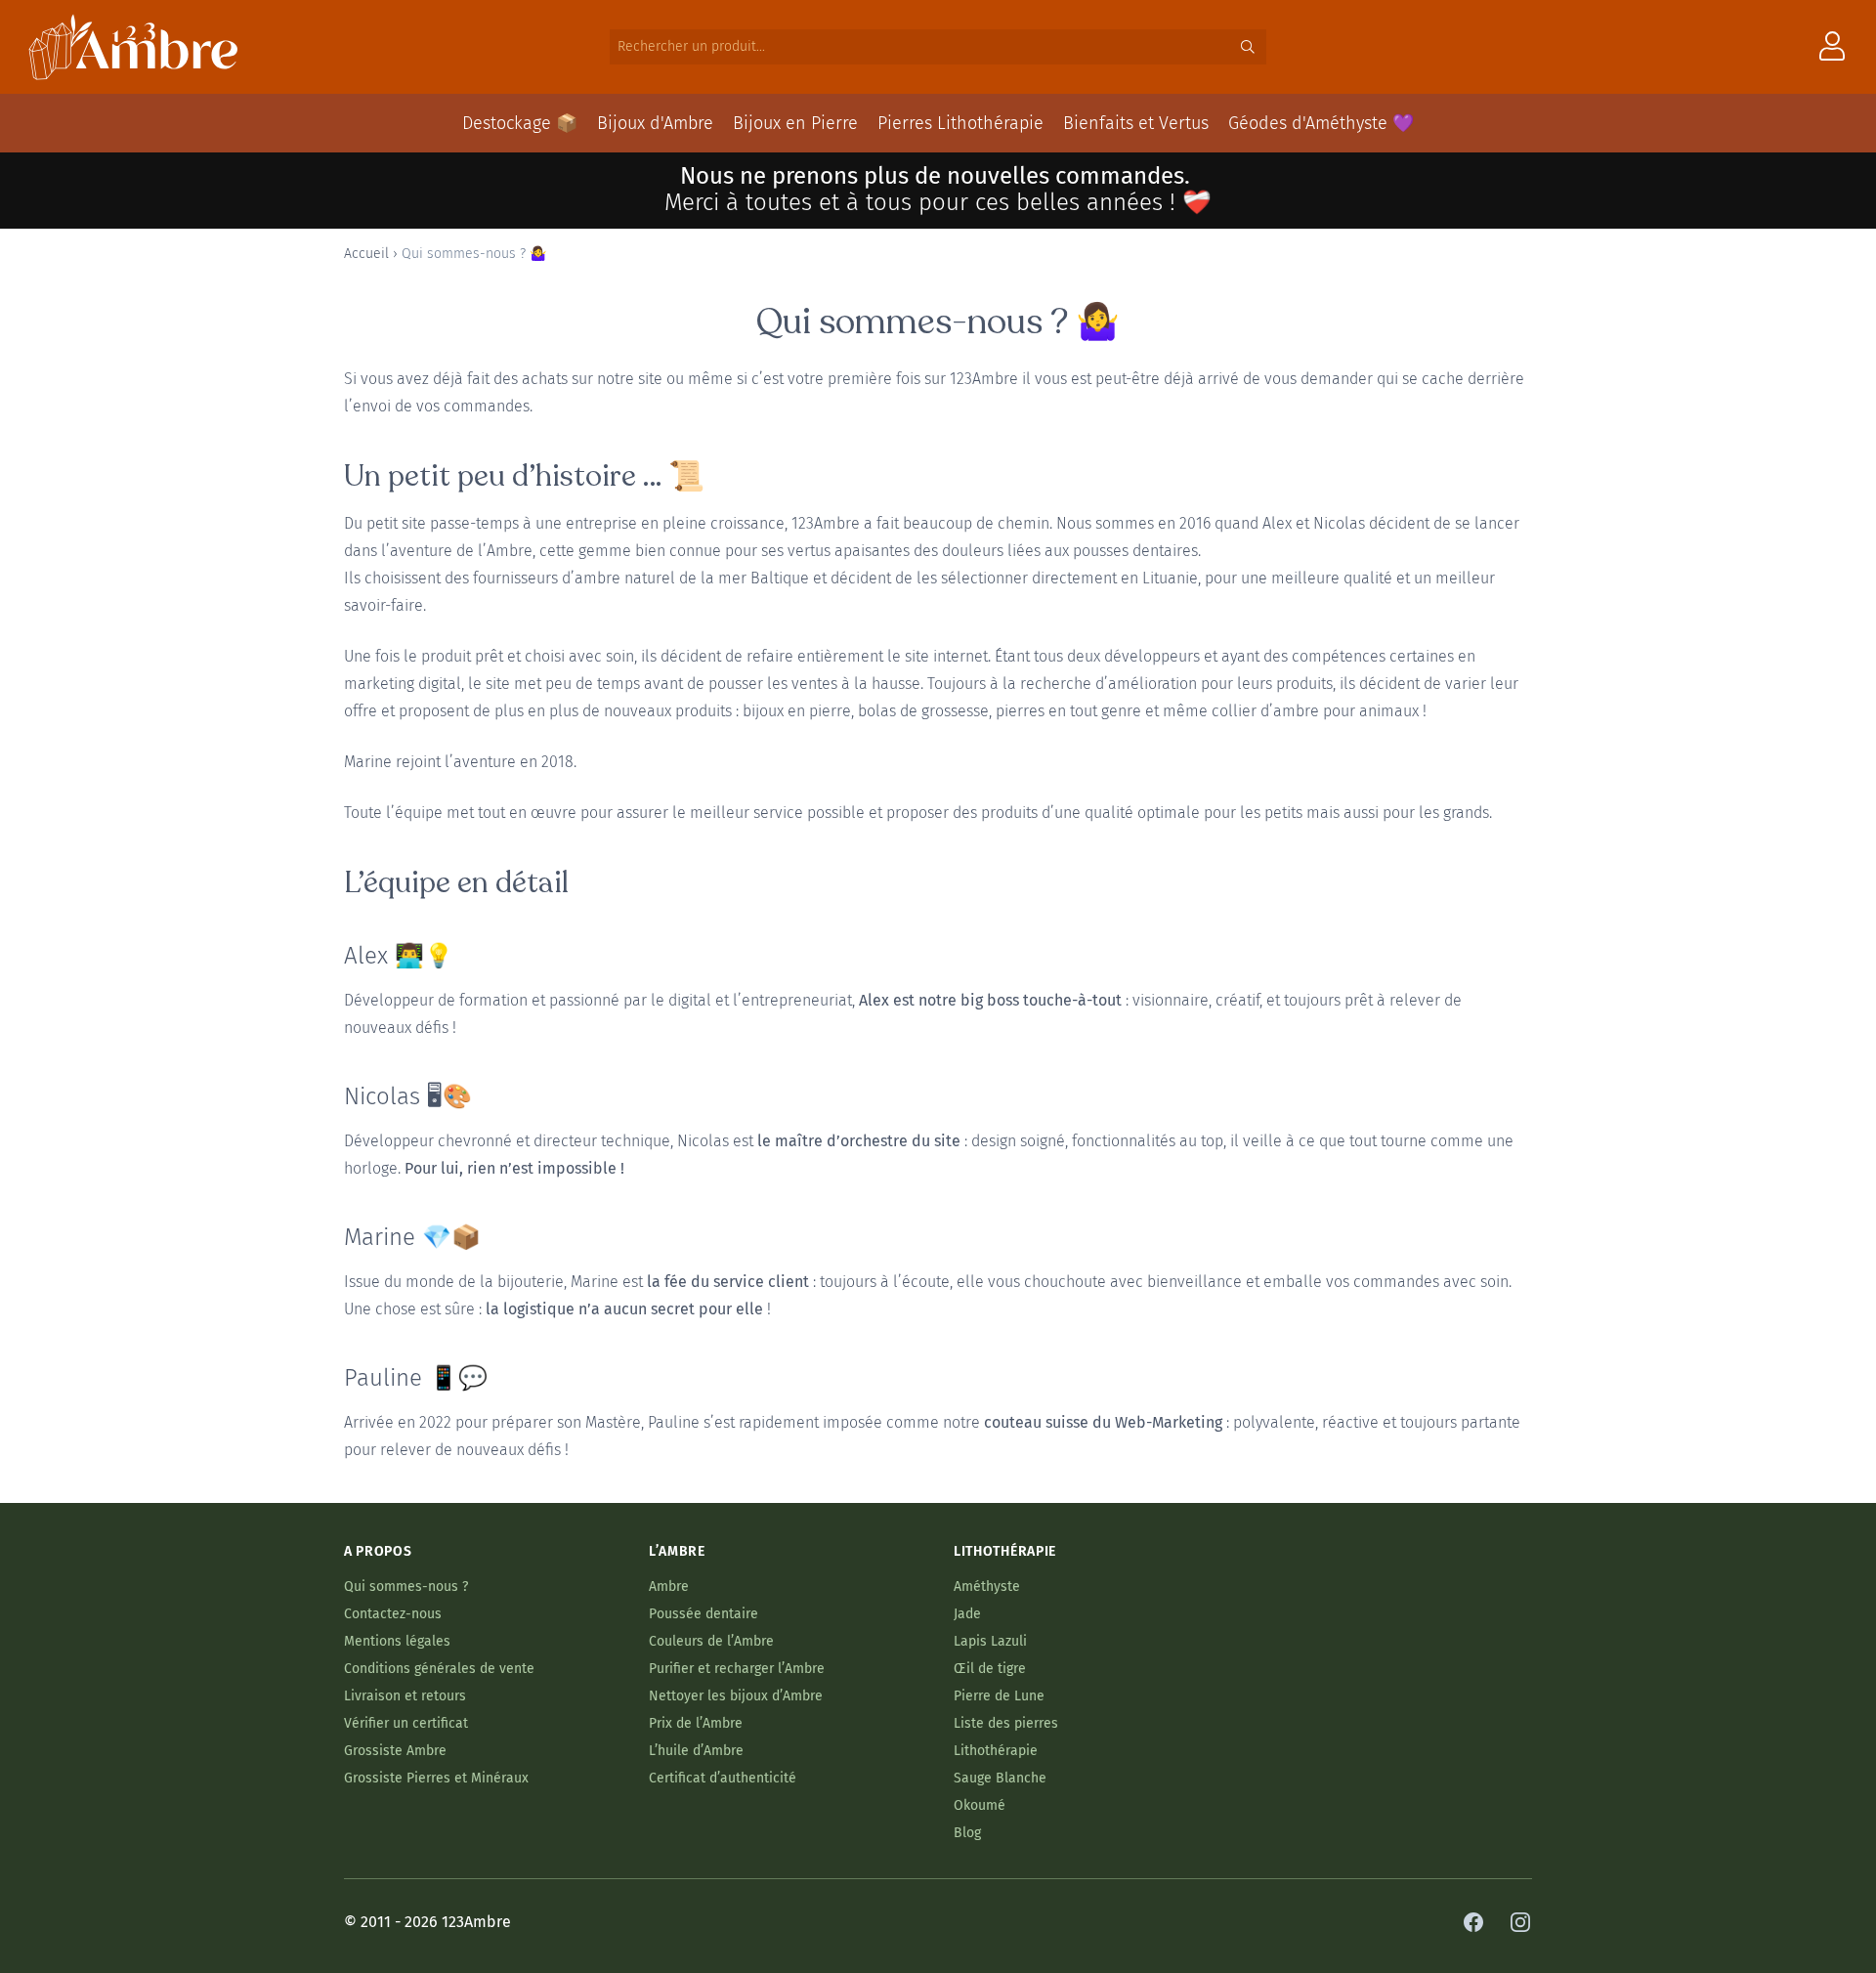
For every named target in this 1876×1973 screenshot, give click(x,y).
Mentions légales (397, 1641)
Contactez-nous (393, 1614)
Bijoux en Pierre (795, 123)
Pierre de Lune (999, 1696)
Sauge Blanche (1000, 1778)
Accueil (366, 254)
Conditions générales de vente (439, 1669)
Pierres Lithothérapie (960, 123)
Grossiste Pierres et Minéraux (436, 1778)
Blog (967, 1833)
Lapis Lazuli (990, 1641)
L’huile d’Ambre (696, 1751)
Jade (967, 1614)
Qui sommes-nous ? (406, 1587)
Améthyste (987, 1587)
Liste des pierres (1006, 1723)
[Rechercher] (1248, 47)
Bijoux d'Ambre (655, 123)
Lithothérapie (996, 1751)
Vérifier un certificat (406, 1723)
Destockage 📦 (520, 123)
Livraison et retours (405, 1696)
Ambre (669, 1587)
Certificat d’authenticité (723, 1778)
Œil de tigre (990, 1669)
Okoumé (980, 1805)
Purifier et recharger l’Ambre (737, 1669)
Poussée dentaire (703, 1614)
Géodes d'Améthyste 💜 (1321, 123)
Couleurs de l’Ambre (711, 1641)
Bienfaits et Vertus (1136, 123)
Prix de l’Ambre (696, 1723)
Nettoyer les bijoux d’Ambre (736, 1696)
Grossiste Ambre (395, 1751)
